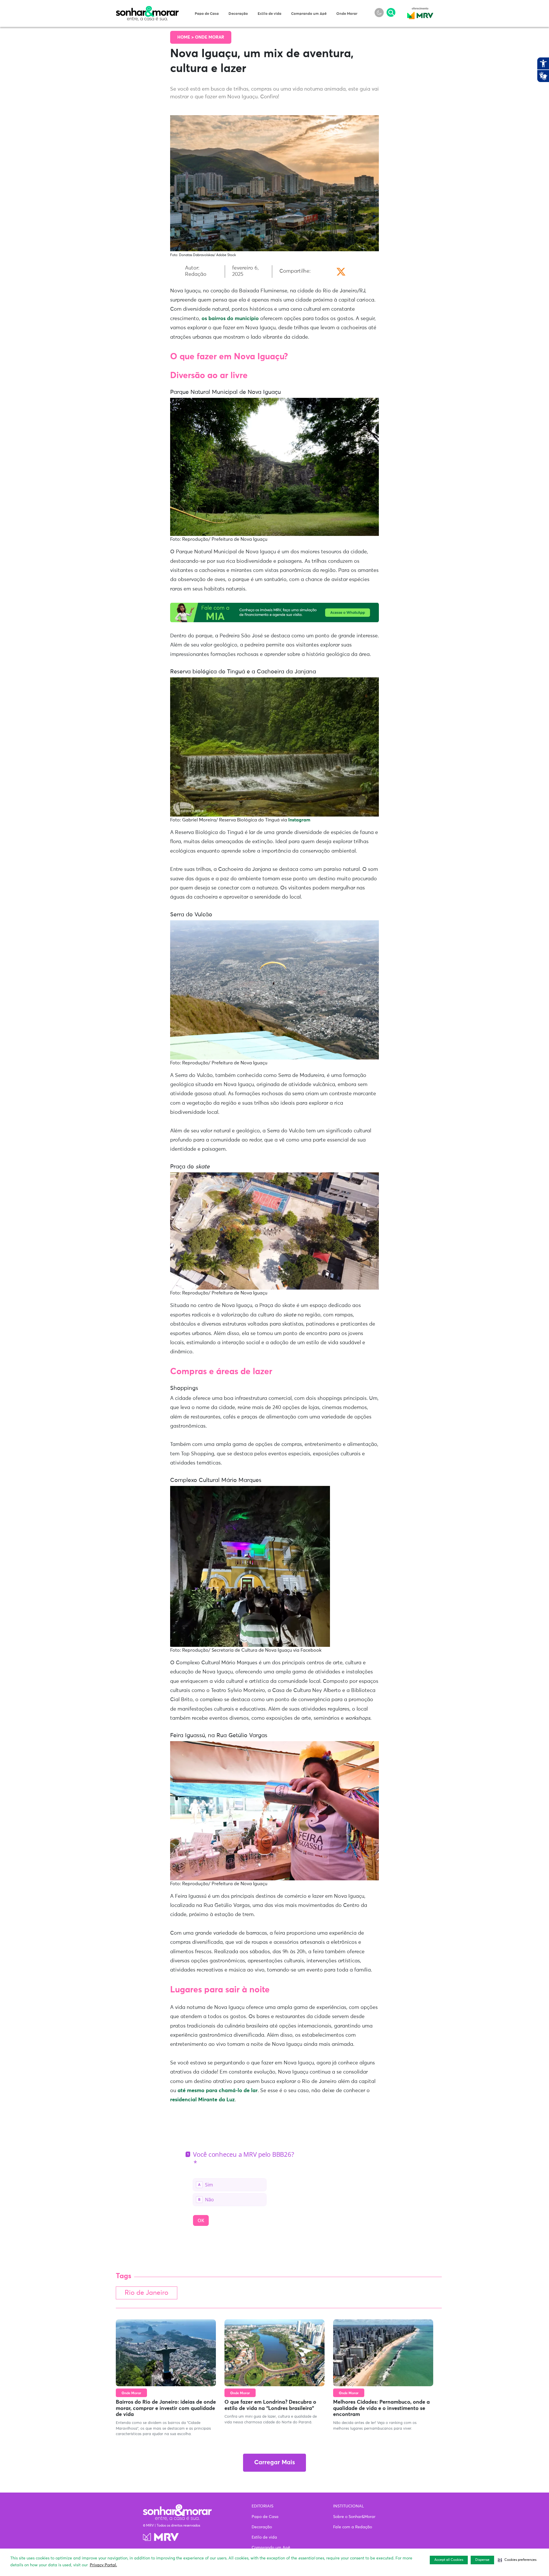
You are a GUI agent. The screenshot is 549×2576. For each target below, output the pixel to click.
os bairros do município (230, 319)
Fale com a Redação (353, 2527)
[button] (517, 2560)
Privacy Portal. (103, 2565)
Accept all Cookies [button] (449, 2560)
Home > (186, 37)
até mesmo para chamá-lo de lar (218, 2091)
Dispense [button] (482, 2560)
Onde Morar (347, 14)
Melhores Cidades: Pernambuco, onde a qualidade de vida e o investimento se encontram (381, 2408)
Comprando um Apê (309, 14)
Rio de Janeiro (147, 2293)
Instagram (299, 820)
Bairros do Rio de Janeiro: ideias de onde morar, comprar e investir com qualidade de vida (166, 2408)
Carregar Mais (274, 2463)
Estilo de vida (269, 14)
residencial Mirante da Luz (202, 2100)
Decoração (238, 14)
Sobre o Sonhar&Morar (354, 2517)
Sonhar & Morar (147, 9)
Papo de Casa (207, 14)
